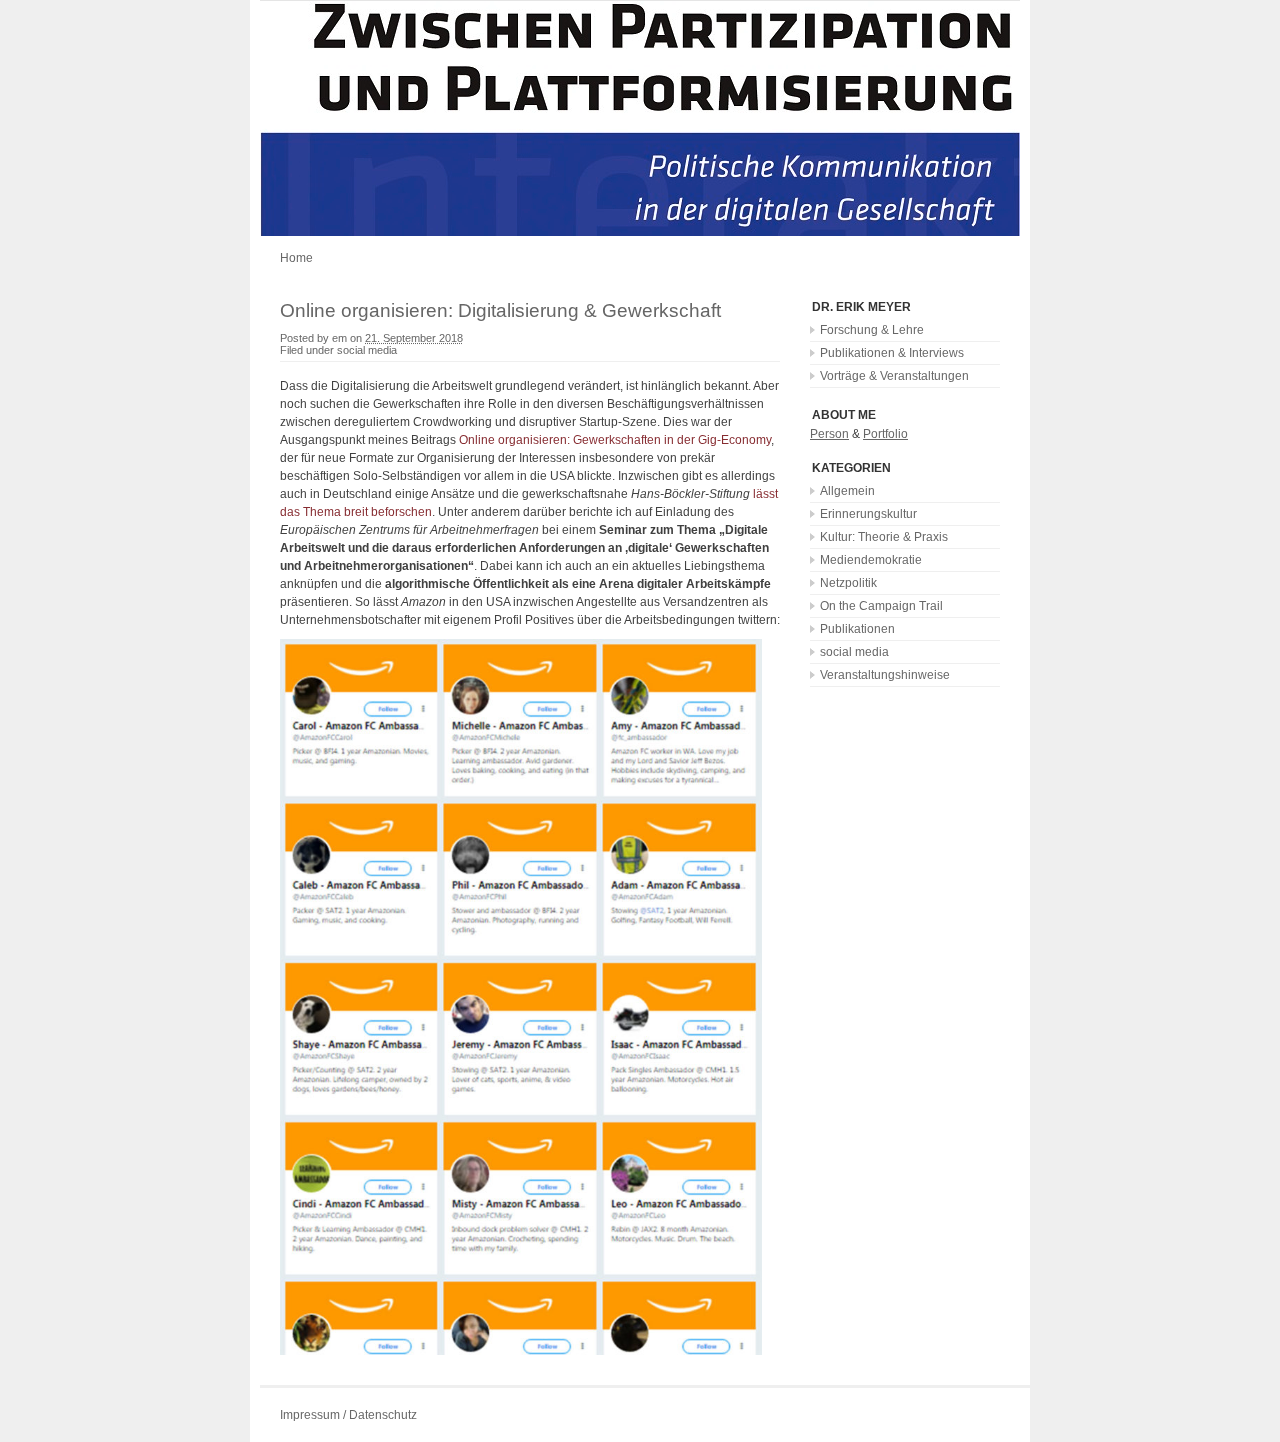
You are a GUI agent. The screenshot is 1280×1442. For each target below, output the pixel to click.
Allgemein (847, 491)
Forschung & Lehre (872, 330)
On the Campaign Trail (881, 606)
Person (829, 434)
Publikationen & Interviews (892, 353)
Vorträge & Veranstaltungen (894, 376)
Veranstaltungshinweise (885, 675)
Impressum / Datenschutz (348, 1415)
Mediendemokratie (871, 560)
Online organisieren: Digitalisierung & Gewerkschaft (500, 310)
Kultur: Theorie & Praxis (884, 537)
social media (367, 350)
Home (296, 258)
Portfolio (885, 434)
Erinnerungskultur (868, 514)
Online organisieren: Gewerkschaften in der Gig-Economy (615, 440)
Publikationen (857, 629)
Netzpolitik (848, 583)
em (339, 338)
